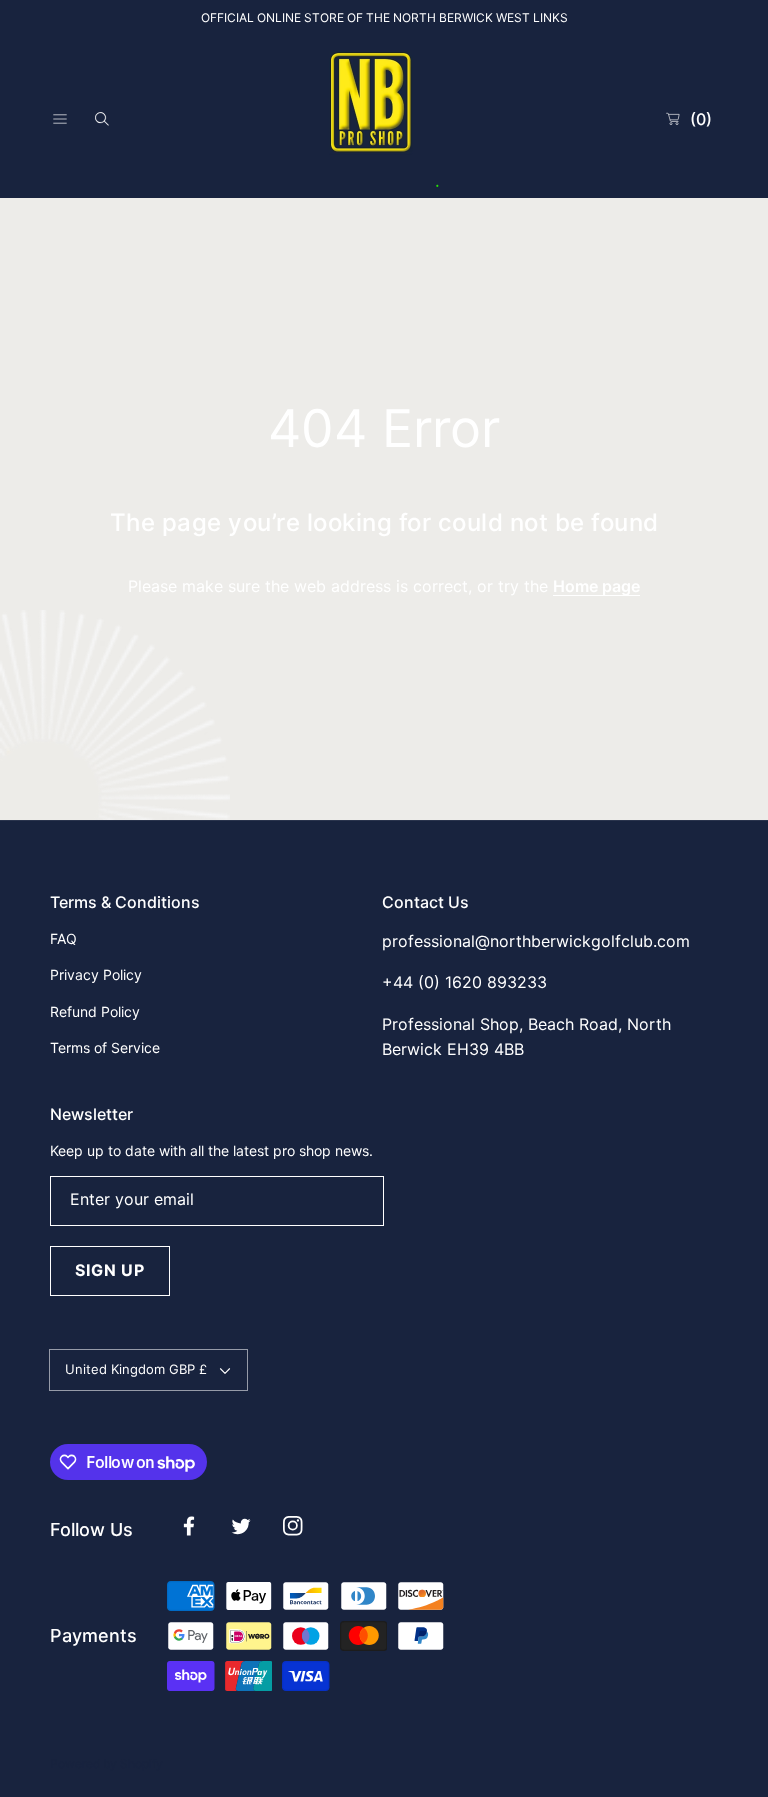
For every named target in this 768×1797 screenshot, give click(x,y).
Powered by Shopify (106, 1763)
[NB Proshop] (384, 119)
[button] (60, 119)
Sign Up (110, 1270)
